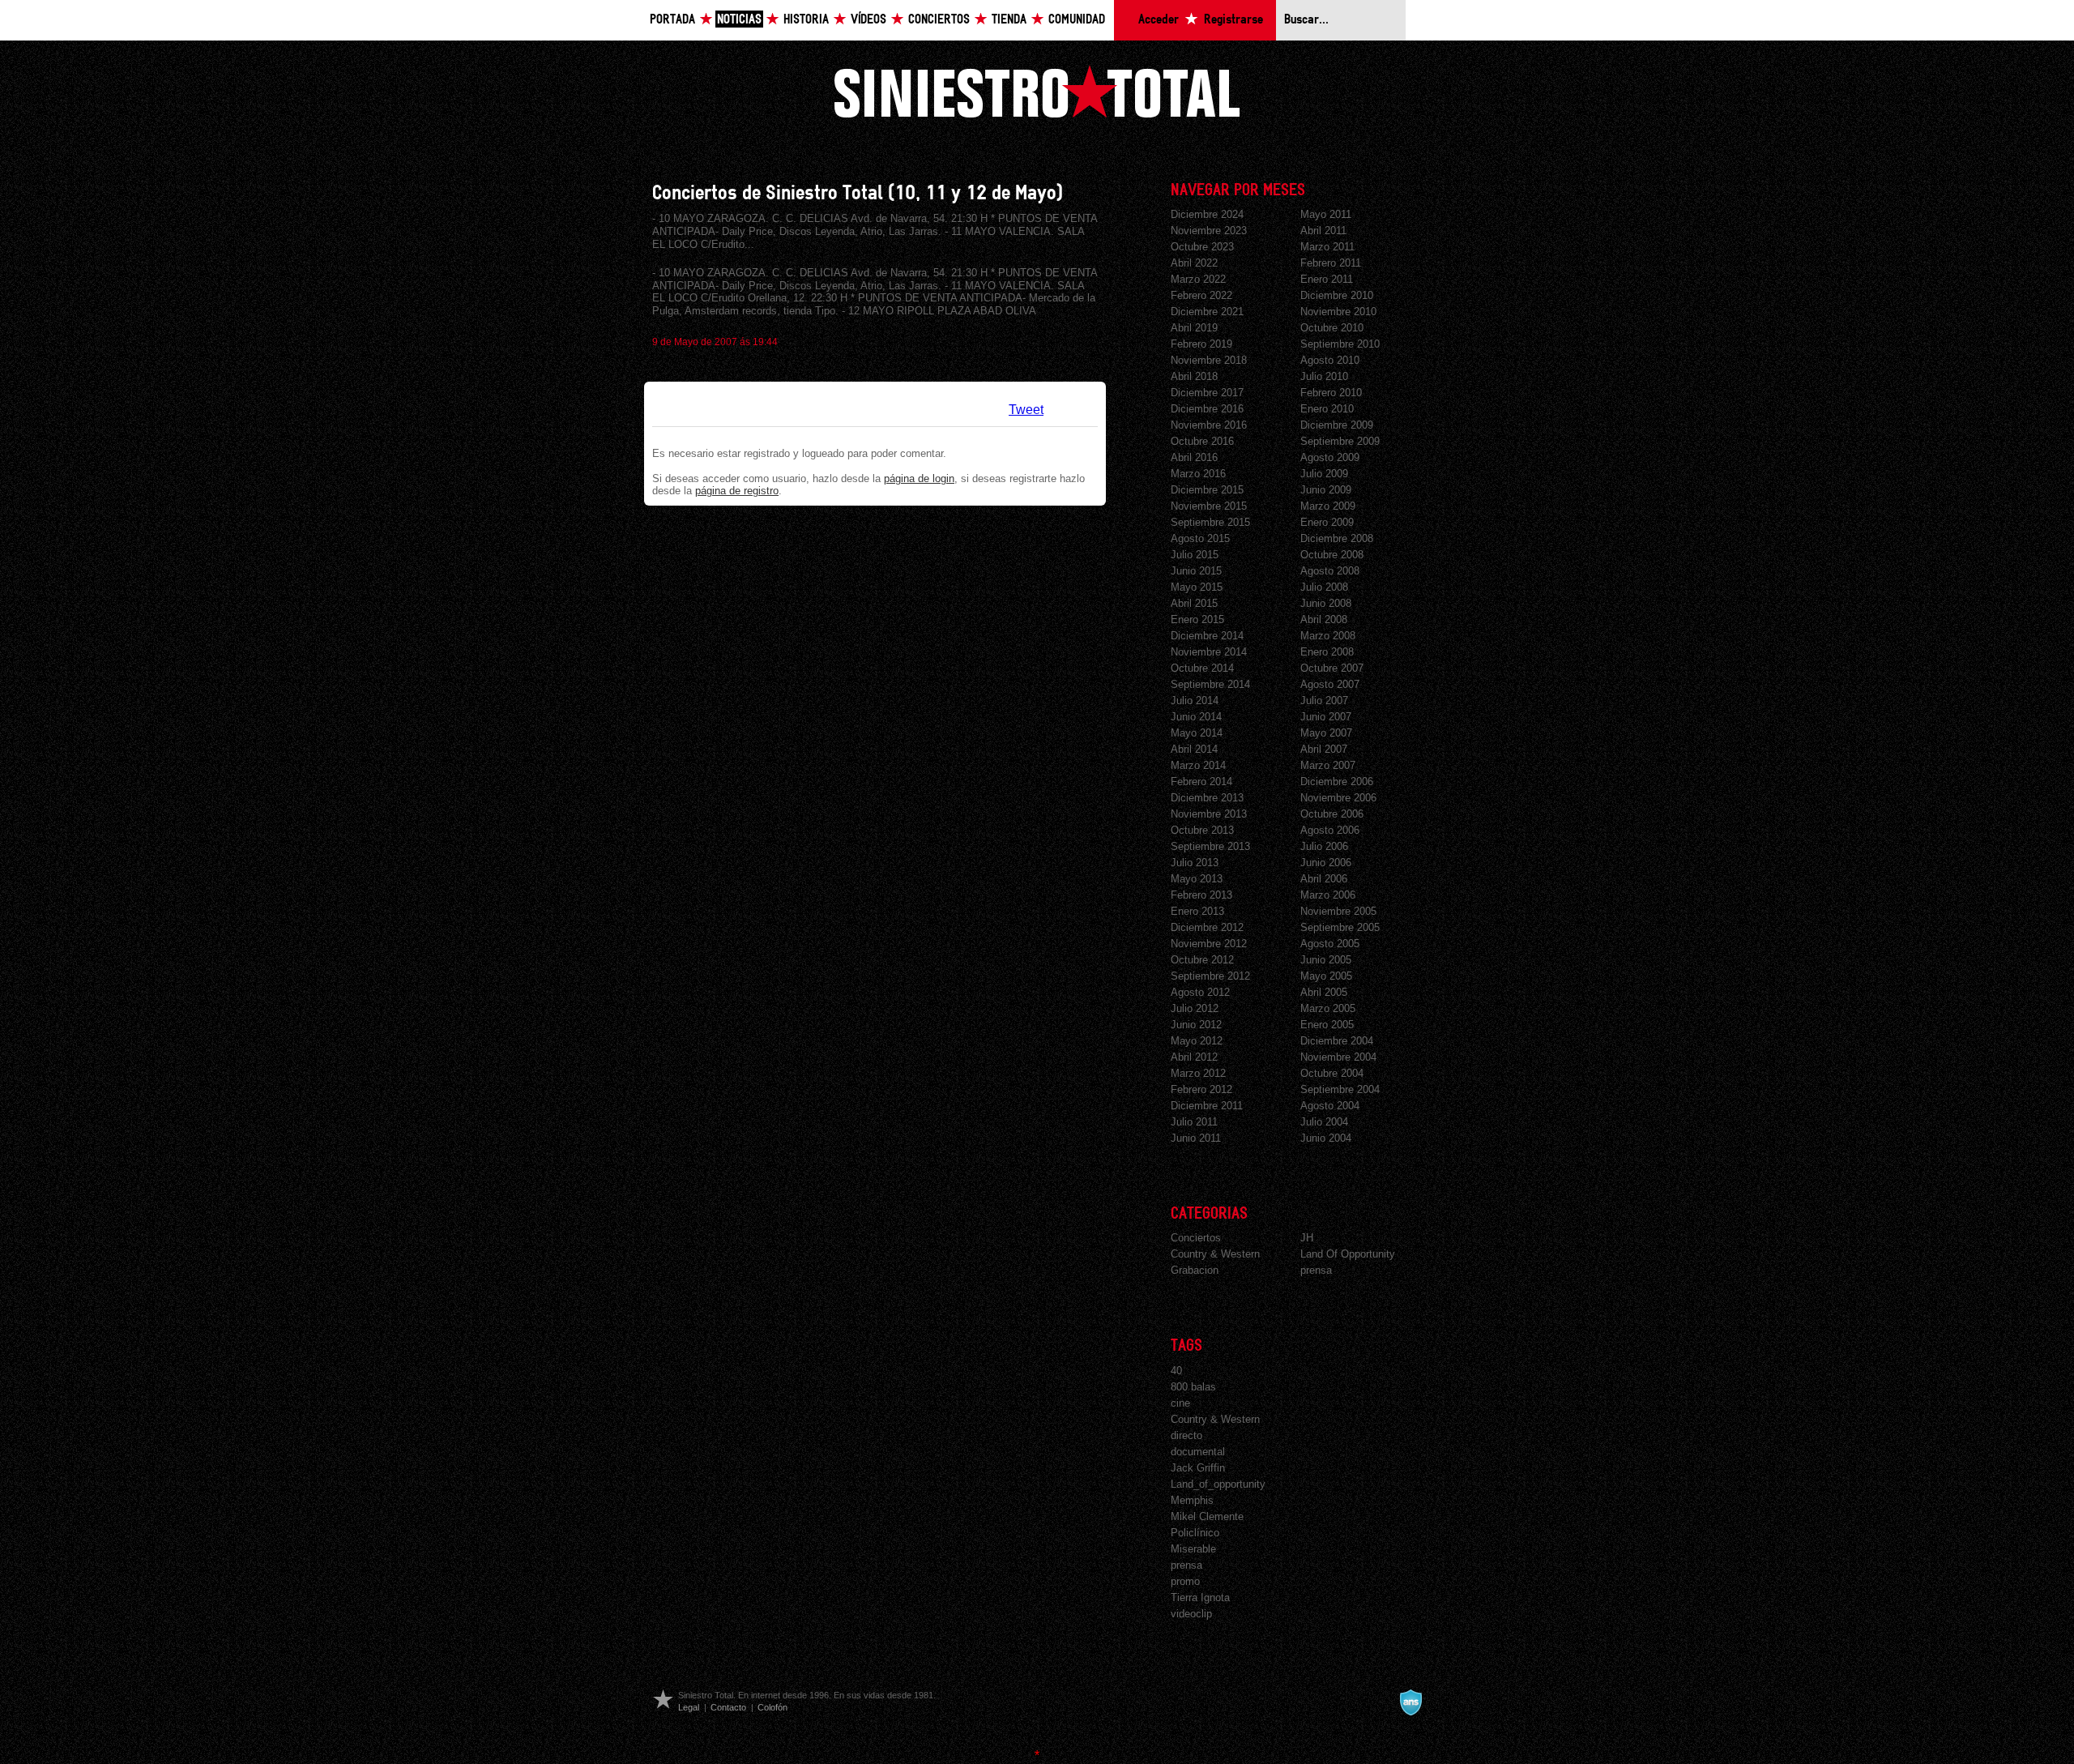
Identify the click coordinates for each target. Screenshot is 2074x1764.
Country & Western (1215, 1254)
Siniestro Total (1037, 91)
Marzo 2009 (1328, 506)
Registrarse (1233, 20)
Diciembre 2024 (1207, 214)
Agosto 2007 (1330, 684)
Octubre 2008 (1332, 555)
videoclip (1191, 1614)
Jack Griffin (1198, 1468)
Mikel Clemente (1207, 1516)
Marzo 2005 (1328, 1008)
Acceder (1159, 20)
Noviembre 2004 (1338, 1057)
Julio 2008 (1324, 587)
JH (1307, 1238)
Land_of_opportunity (1218, 1484)
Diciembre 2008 (1337, 538)
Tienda (1009, 20)
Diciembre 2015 (1207, 490)
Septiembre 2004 (1340, 1089)
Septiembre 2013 (1210, 846)
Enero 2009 (1327, 522)
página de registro (737, 491)
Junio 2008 (1326, 603)
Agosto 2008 (1330, 571)
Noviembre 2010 (1338, 312)
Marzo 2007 (1328, 765)
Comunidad (1077, 20)
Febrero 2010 (1331, 393)
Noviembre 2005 (1338, 911)
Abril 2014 (1194, 749)
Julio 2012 (1195, 1008)
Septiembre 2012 (1210, 976)
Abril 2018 (1194, 376)
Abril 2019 (1194, 328)
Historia (806, 20)
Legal (689, 1707)
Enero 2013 (1197, 911)
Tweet (1026, 410)
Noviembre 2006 (1338, 798)
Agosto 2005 (1330, 944)
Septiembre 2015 (1210, 522)
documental (1198, 1452)
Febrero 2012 (1201, 1089)
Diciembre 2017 (1207, 393)
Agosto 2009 (1330, 457)
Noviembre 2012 (1209, 944)
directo (1186, 1435)
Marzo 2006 (1328, 895)
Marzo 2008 (1328, 636)
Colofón (772, 1707)
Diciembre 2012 (1207, 927)
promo (1185, 1581)
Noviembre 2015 (1209, 506)
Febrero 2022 (1201, 295)
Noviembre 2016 (1209, 425)
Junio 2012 (1196, 1025)
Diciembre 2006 (1337, 782)
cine (1180, 1403)
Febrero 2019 (1201, 344)
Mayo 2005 (1326, 976)
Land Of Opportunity (1348, 1254)
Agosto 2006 (1330, 830)
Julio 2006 (1324, 846)
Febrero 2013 (1201, 895)
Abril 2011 (1323, 231)
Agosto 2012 (1200, 992)
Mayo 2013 (1197, 879)
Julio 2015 (1195, 555)
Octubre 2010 (1332, 328)
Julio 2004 (1324, 1122)
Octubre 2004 (1332, 1073)
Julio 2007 (1324, 700)
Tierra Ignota (1200, 1597)
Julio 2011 (1194, 1122)
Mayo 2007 (1326, 733)
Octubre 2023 (1202, 247)
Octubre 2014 (1202, 668)
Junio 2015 (1196, 571)
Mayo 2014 (1197, 733)
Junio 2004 (1326, 1138)
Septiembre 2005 (1340, 927)
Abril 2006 (1324, 879)
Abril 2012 (1194, 1057)
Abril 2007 (1324, 749)
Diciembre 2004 (1337, 1041)
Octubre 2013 (1202, 830)
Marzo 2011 (1327, 247)
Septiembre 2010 (1340, 344)
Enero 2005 (1327, 1025)
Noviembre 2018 (1209, 360)
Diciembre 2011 (1207, 1106)
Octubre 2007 (1332, 668)
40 (1176, 1371)
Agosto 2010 (1330, 360)
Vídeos (868, 20)
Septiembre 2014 (1210, 684)
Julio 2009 (1324, 474)
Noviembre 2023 (1209, 231)
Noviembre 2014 (1209, 652)
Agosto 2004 (1330, 1106)
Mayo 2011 (1326, 214)
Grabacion (1195, 1270)
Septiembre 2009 (1340, 441)
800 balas (1193, 1387)
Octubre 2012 (1202, 960)
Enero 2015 (1197, 619)
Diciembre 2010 (1337, 295)
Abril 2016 (1194, 457)
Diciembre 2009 (1337, 425)
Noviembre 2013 (1209, 814)
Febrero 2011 (1331, 263)
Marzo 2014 (1198, 765)
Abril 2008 (1324, 619)
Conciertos (939, 20)
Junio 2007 (1326, 717)
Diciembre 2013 (1207, 798)
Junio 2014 (1196, 717)
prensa (1316, 1270)
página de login (919, 478)
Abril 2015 (1194, 603)
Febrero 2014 (1201, 782)
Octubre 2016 (1202, 441)
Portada (672, 20)
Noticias (739, 20)
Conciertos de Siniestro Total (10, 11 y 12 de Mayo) (858, 193)
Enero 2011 (1327, 279)
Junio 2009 (1326, 490)
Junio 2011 (1196, 1138)
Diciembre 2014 (1207, 636)
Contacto (728, 1707)
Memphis (1192, 1500)
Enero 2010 (1327, 409)
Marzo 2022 (1198, 279)
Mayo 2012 (1197, 1041)
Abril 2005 (1324, 992)
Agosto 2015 (1200, 538)
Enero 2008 (1327, 652)
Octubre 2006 (1332, 814)
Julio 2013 (1195, 863)
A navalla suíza (1410, 1702)
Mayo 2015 (1197, 587)
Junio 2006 (1326, 863)
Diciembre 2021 (1207, 312)
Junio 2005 (1326, 960)
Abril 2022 (1194, 263)
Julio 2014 (1195, 700)
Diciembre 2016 (1207, 409)
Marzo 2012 (1198, 1073)
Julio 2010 (1324, 376)
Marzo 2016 (1198, 474)
